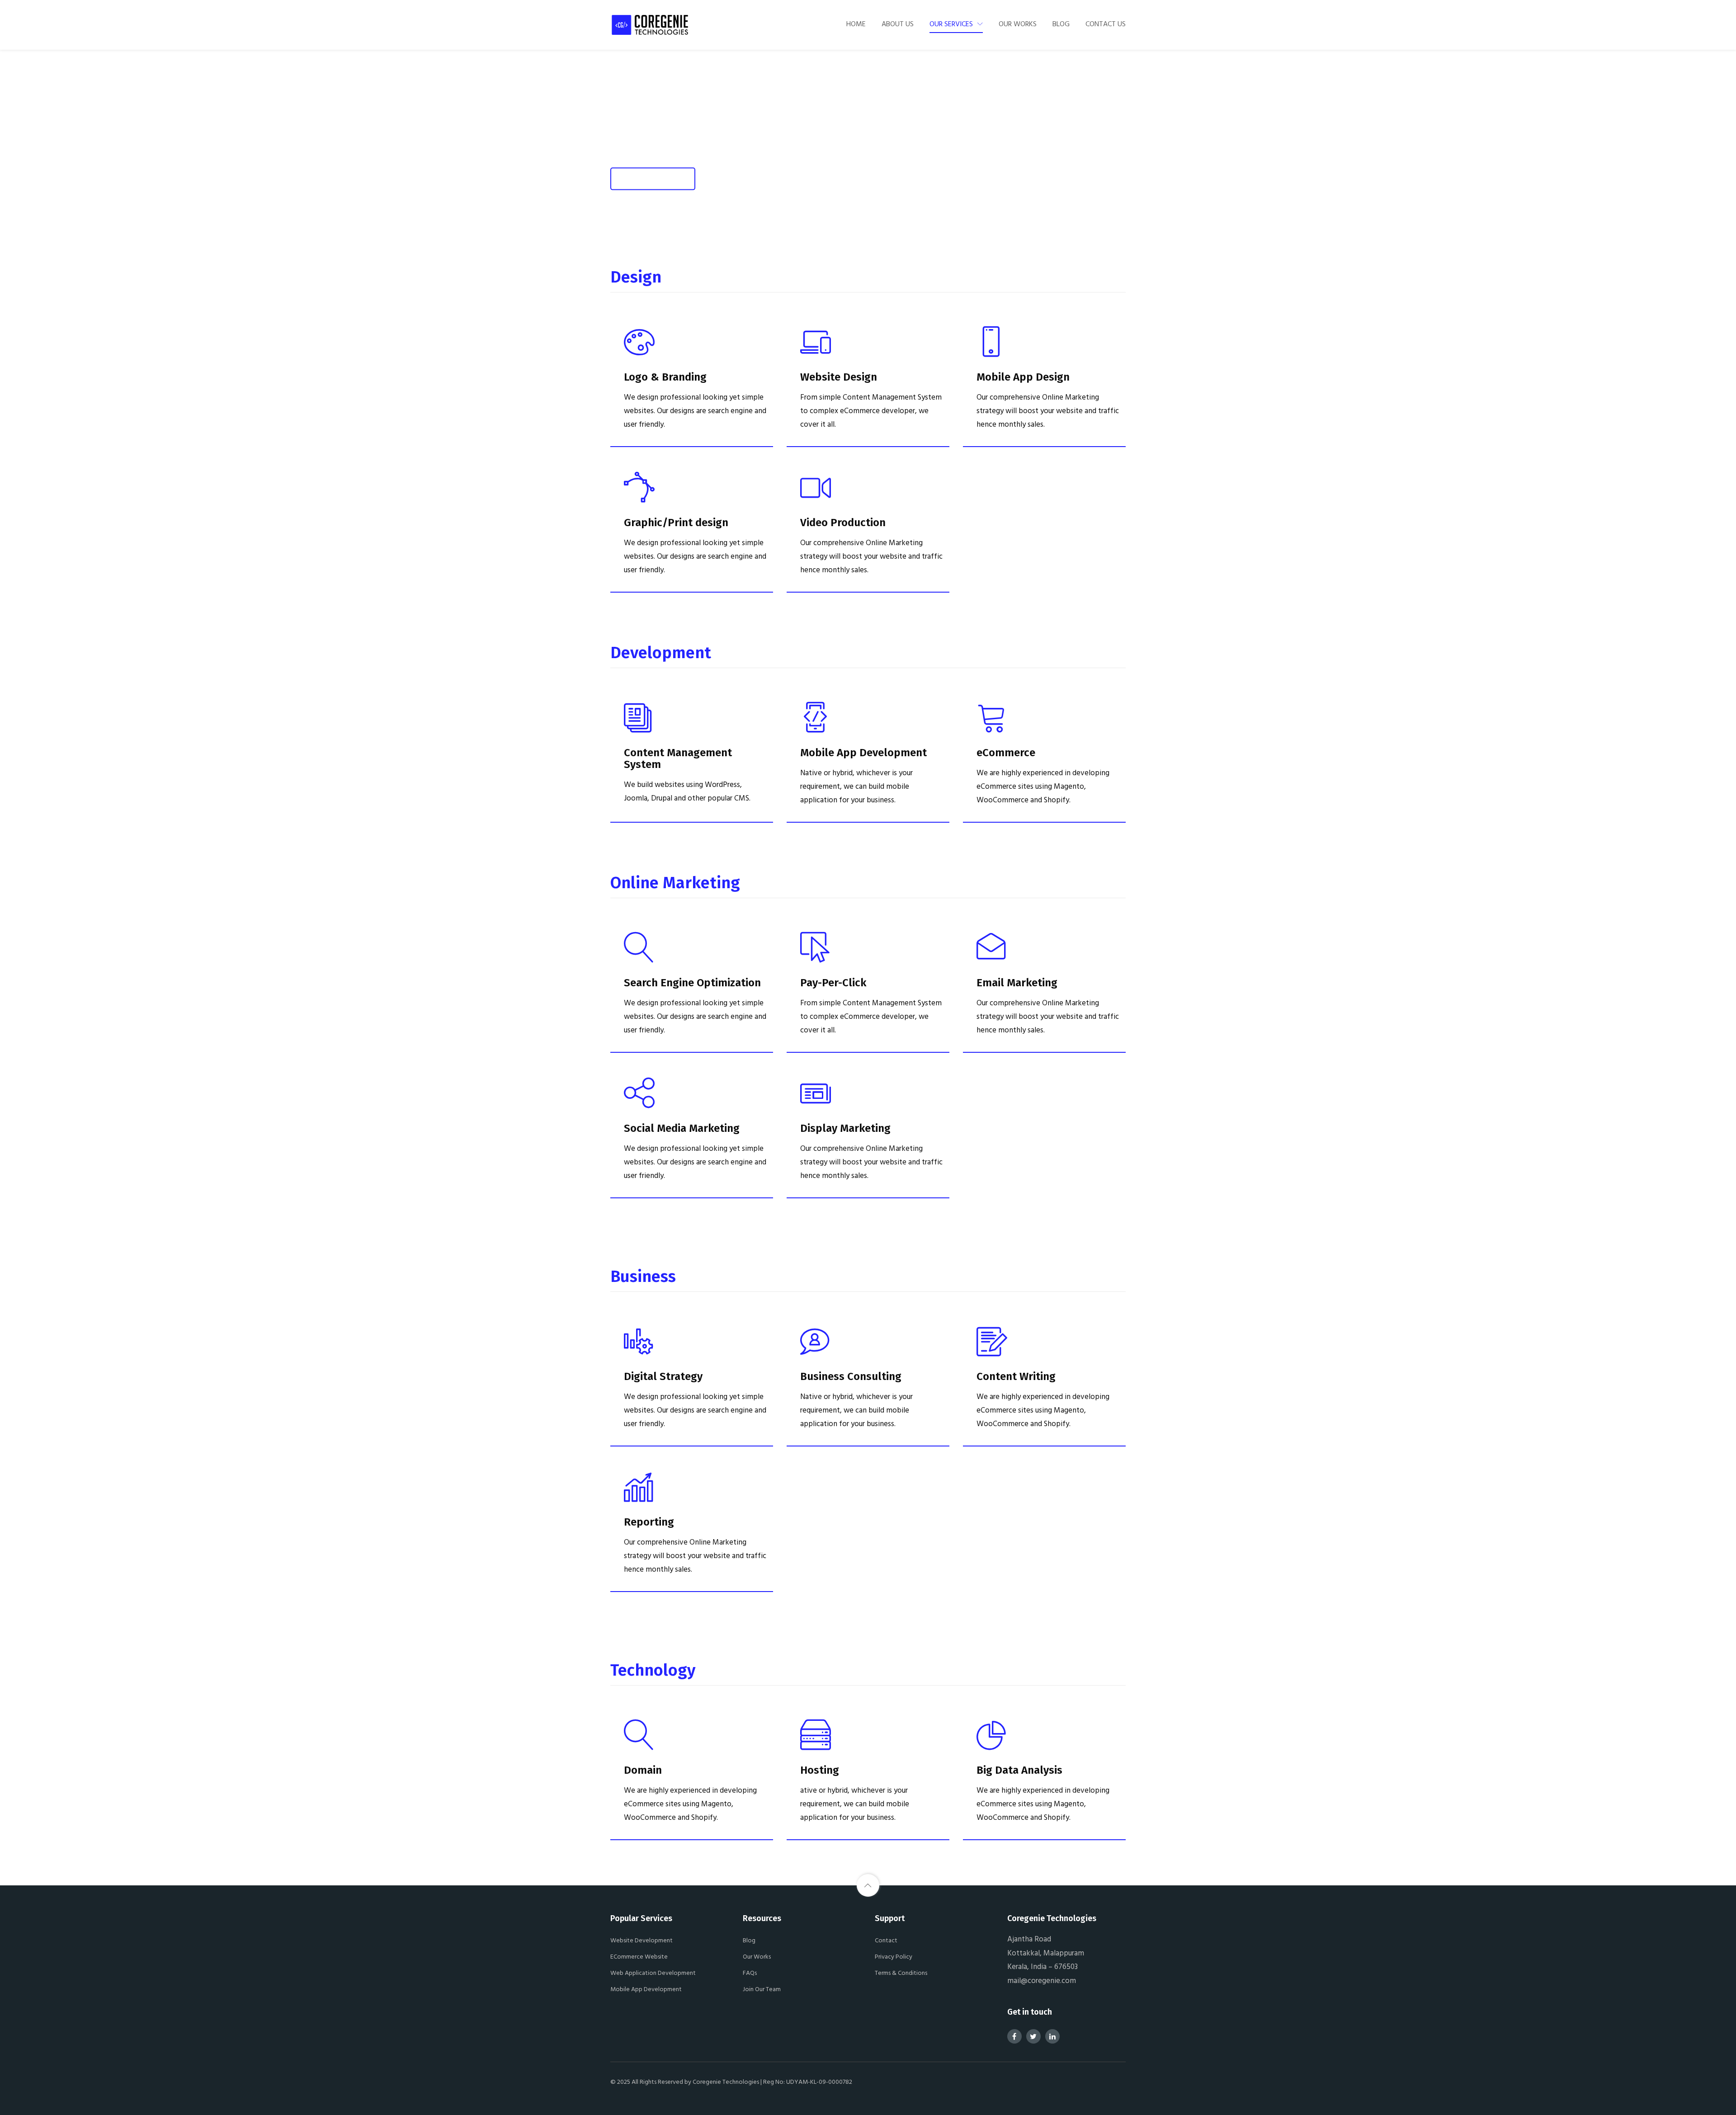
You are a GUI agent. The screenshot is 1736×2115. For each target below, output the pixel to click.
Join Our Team (762, 1989)
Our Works (1018, 24)
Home (856, 24)
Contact (886, 1940)
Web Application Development (653, 1972)
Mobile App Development (646, 1989)
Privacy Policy (894, 1956)
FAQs (750, 1972)
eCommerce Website (639, 1956)
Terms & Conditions (901, 1972)
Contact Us (1106, 24)
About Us (898, 24)
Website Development (642, 1940)
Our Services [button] (951, 24)
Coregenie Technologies (726, 2081)
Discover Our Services (653, 178)
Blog (1061, 24)
